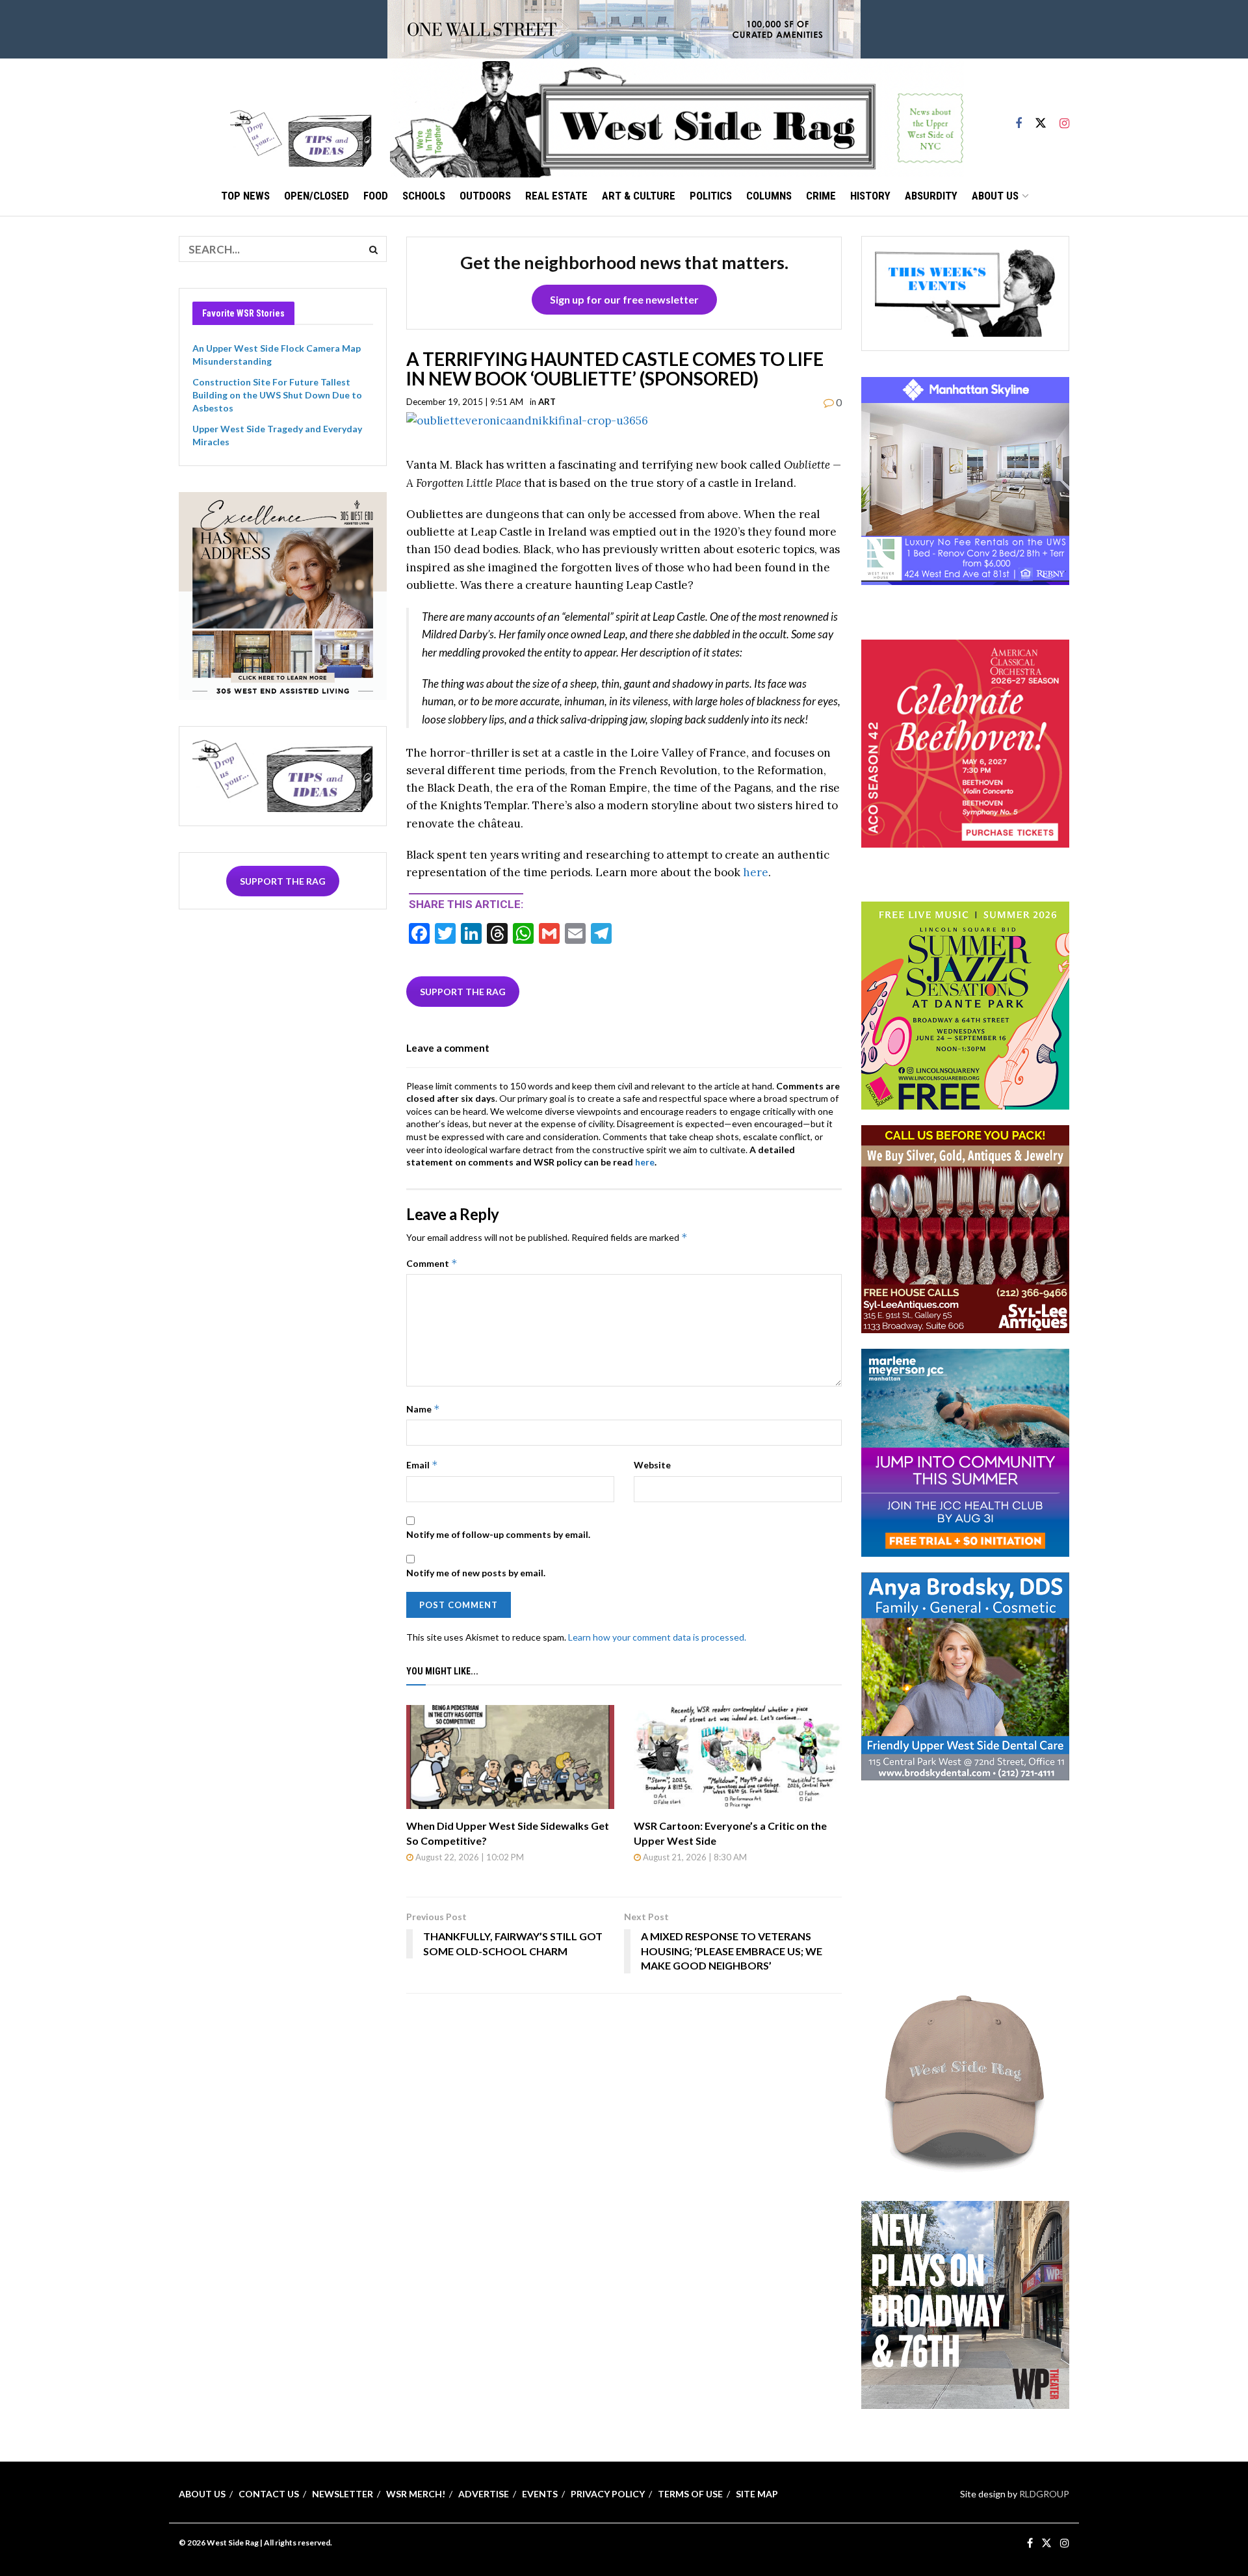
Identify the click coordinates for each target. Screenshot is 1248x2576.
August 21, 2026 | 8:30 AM (694, 1857)
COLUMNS (769, 196)
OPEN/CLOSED (317, 196)
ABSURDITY (931, 196)
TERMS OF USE (690, 2494)
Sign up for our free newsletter (624, 299)
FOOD (376, 196)
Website (652, 1465)
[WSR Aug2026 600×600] (965, 1452)
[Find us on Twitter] (1041, 118)
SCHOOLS (424, 196)
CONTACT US (269, 2494)
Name (423, 1409)
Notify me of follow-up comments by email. (498, 1534)
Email (422, 1465)
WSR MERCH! (416, 2494)
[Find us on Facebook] (1019, 118)
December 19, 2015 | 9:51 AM (465, 402)
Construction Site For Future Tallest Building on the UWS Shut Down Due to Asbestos (277, 395)
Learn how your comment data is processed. (657, 1637)
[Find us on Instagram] (1064, 118)
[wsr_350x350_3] (965, 742)
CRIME (821, 196)
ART (547, 402)
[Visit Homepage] (677, 118)
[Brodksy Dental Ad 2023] (965, 1675)
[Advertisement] (965, 1877)
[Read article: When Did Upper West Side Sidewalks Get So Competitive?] (510, 1757)
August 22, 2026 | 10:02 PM (469, 1857)
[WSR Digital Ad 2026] (965, 1228)
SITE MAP (757, 2494)
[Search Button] (374, 249)
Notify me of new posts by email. (476, 1573)
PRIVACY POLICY (608, 2494)
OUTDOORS (485, 196)
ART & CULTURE (639, 196)
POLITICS (711, 196)
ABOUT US (995, 196)
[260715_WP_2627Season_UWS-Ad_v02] (965, 2303)
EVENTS (540, 2494)
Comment (432, 1263)
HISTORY (870, 196)
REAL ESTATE (556, 196)
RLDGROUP (1044, 2494)
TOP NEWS (245, 196)
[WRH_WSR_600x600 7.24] (965, 480)
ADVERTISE (484, 2494)
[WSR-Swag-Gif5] (965, 2080)
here (756, 872)
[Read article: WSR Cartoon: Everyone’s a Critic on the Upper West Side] (738, 1757)
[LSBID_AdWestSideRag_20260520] (965, 1005)
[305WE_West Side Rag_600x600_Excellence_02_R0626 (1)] (283, 594)
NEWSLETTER (343, 2494)
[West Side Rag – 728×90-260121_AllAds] (624, 28)
